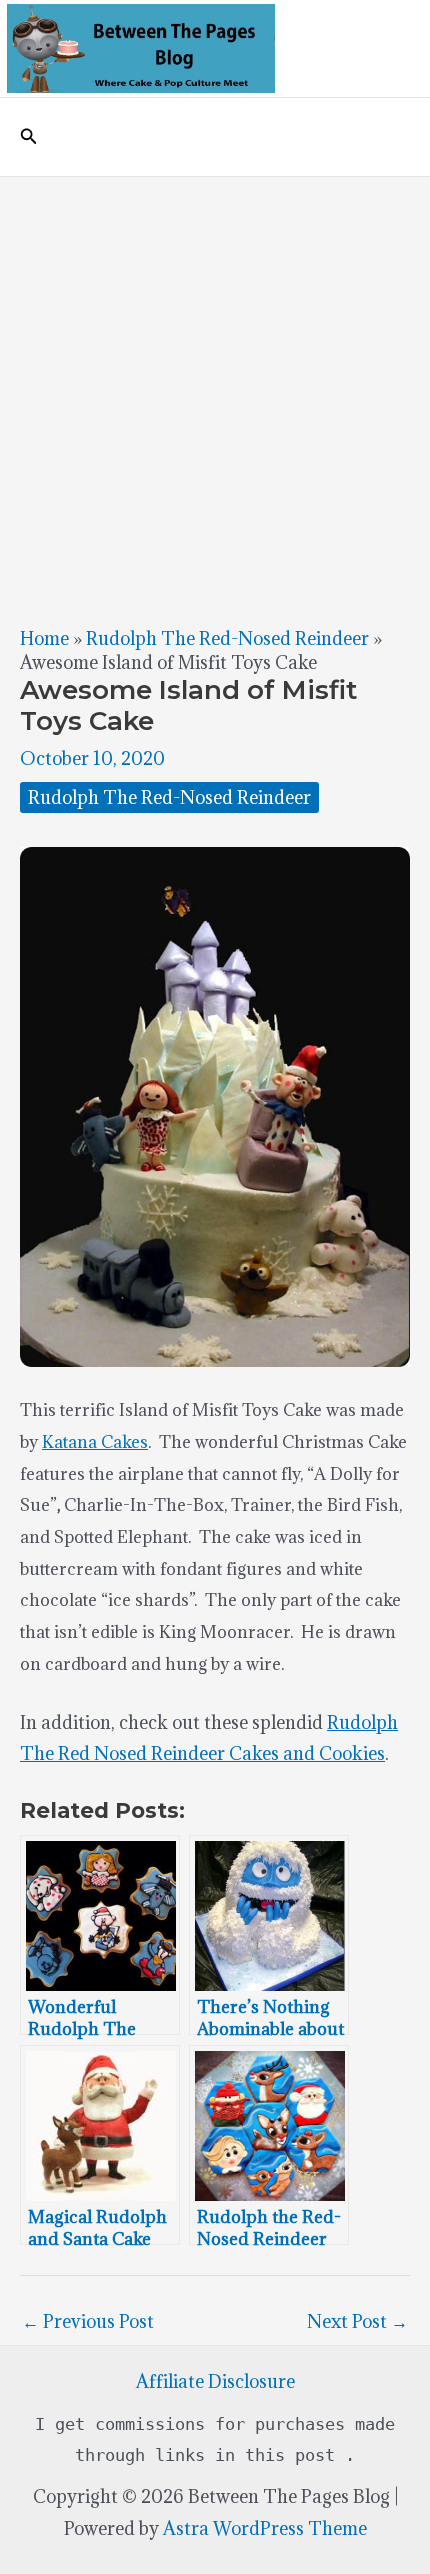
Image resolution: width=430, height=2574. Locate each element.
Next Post (357, 2321)
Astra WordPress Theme (265, 2528)
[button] (29, 137)
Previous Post (88, 2321)
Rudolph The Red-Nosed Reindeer (227, 638)
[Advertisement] (215, 402)
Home (44, 638)
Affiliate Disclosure (215, 2381)
